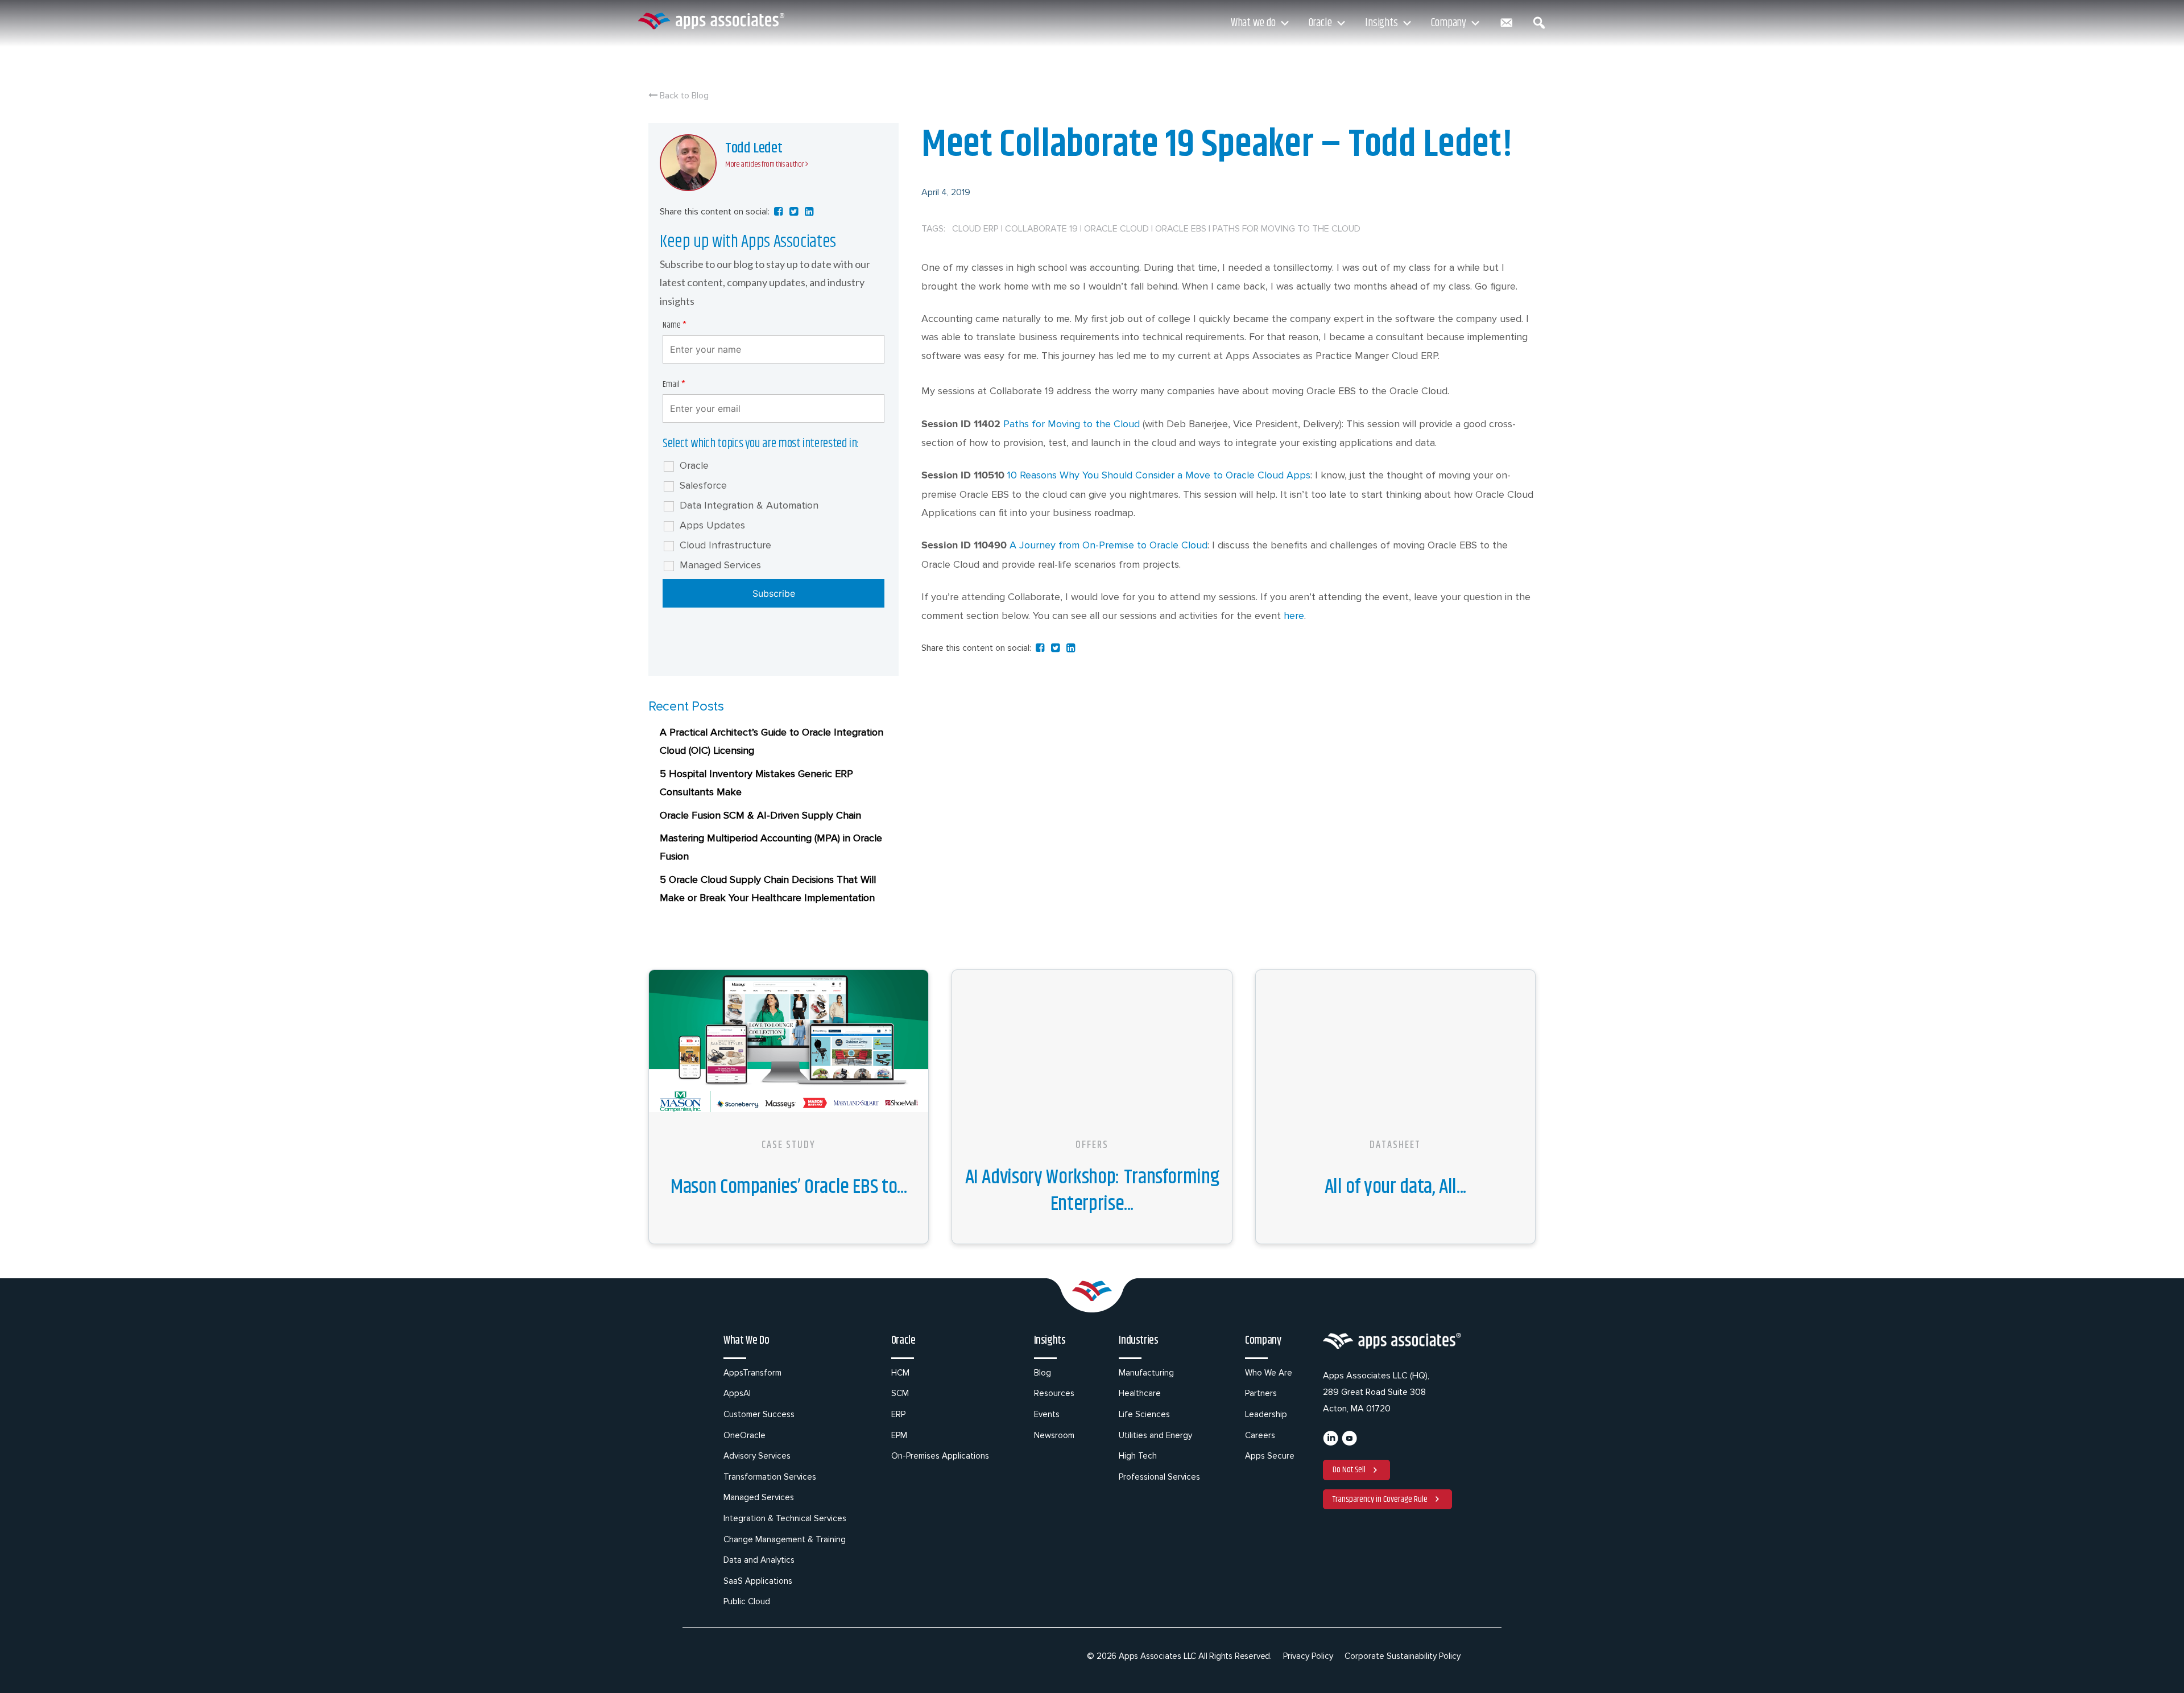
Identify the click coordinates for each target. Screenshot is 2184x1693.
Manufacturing (1146, 1373)
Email (674, 384)
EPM (899, 1435)
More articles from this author (765, 164)
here (1294, 616)
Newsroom (1054, 1435)
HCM (900, 1373)
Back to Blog (683, 96)
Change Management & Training (785, 1539)
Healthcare (1140, 1393)
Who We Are (1269, 1373)
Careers (1260, 1435)
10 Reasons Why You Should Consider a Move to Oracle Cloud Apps (1159, 475)
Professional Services (1159, 1477)
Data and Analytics (759, 1560)
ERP (898, 1414)
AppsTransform (752, 1373)
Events (1047, 1414)
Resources (1054, 1393)
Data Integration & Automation (749, 505)
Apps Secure (1270, 1456)
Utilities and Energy (1155, 1435)
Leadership (1266, 1414)
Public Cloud (747, 1601)
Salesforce (703, 485)
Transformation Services (770, 1477)
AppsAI (737, 1393)
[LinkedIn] (1331, 1443)
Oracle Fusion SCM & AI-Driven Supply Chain (760, 815)
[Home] (711, 21)
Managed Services (720, 565)
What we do (1253, 23)
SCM (900, 1393)
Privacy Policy (1308, 1656)
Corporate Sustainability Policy (1403, 1656)
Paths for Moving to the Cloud (1072, 424)
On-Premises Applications (940, 1456)
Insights (1381, 23)
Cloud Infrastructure (725, 545)
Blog (1043, 1373)
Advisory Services (757, 1456)
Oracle (1320, 23)
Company (1449, 23)
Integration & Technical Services (785, 1518)
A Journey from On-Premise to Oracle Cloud (1108, 545)
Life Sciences (1144, 1414)
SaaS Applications (758, 1581)
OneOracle (744, 1435)
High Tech (1138, 1456)
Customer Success (759, 1414)
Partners (1261, 1393)
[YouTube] (1349, 1443)
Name (675, 325)
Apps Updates (712, 525)
